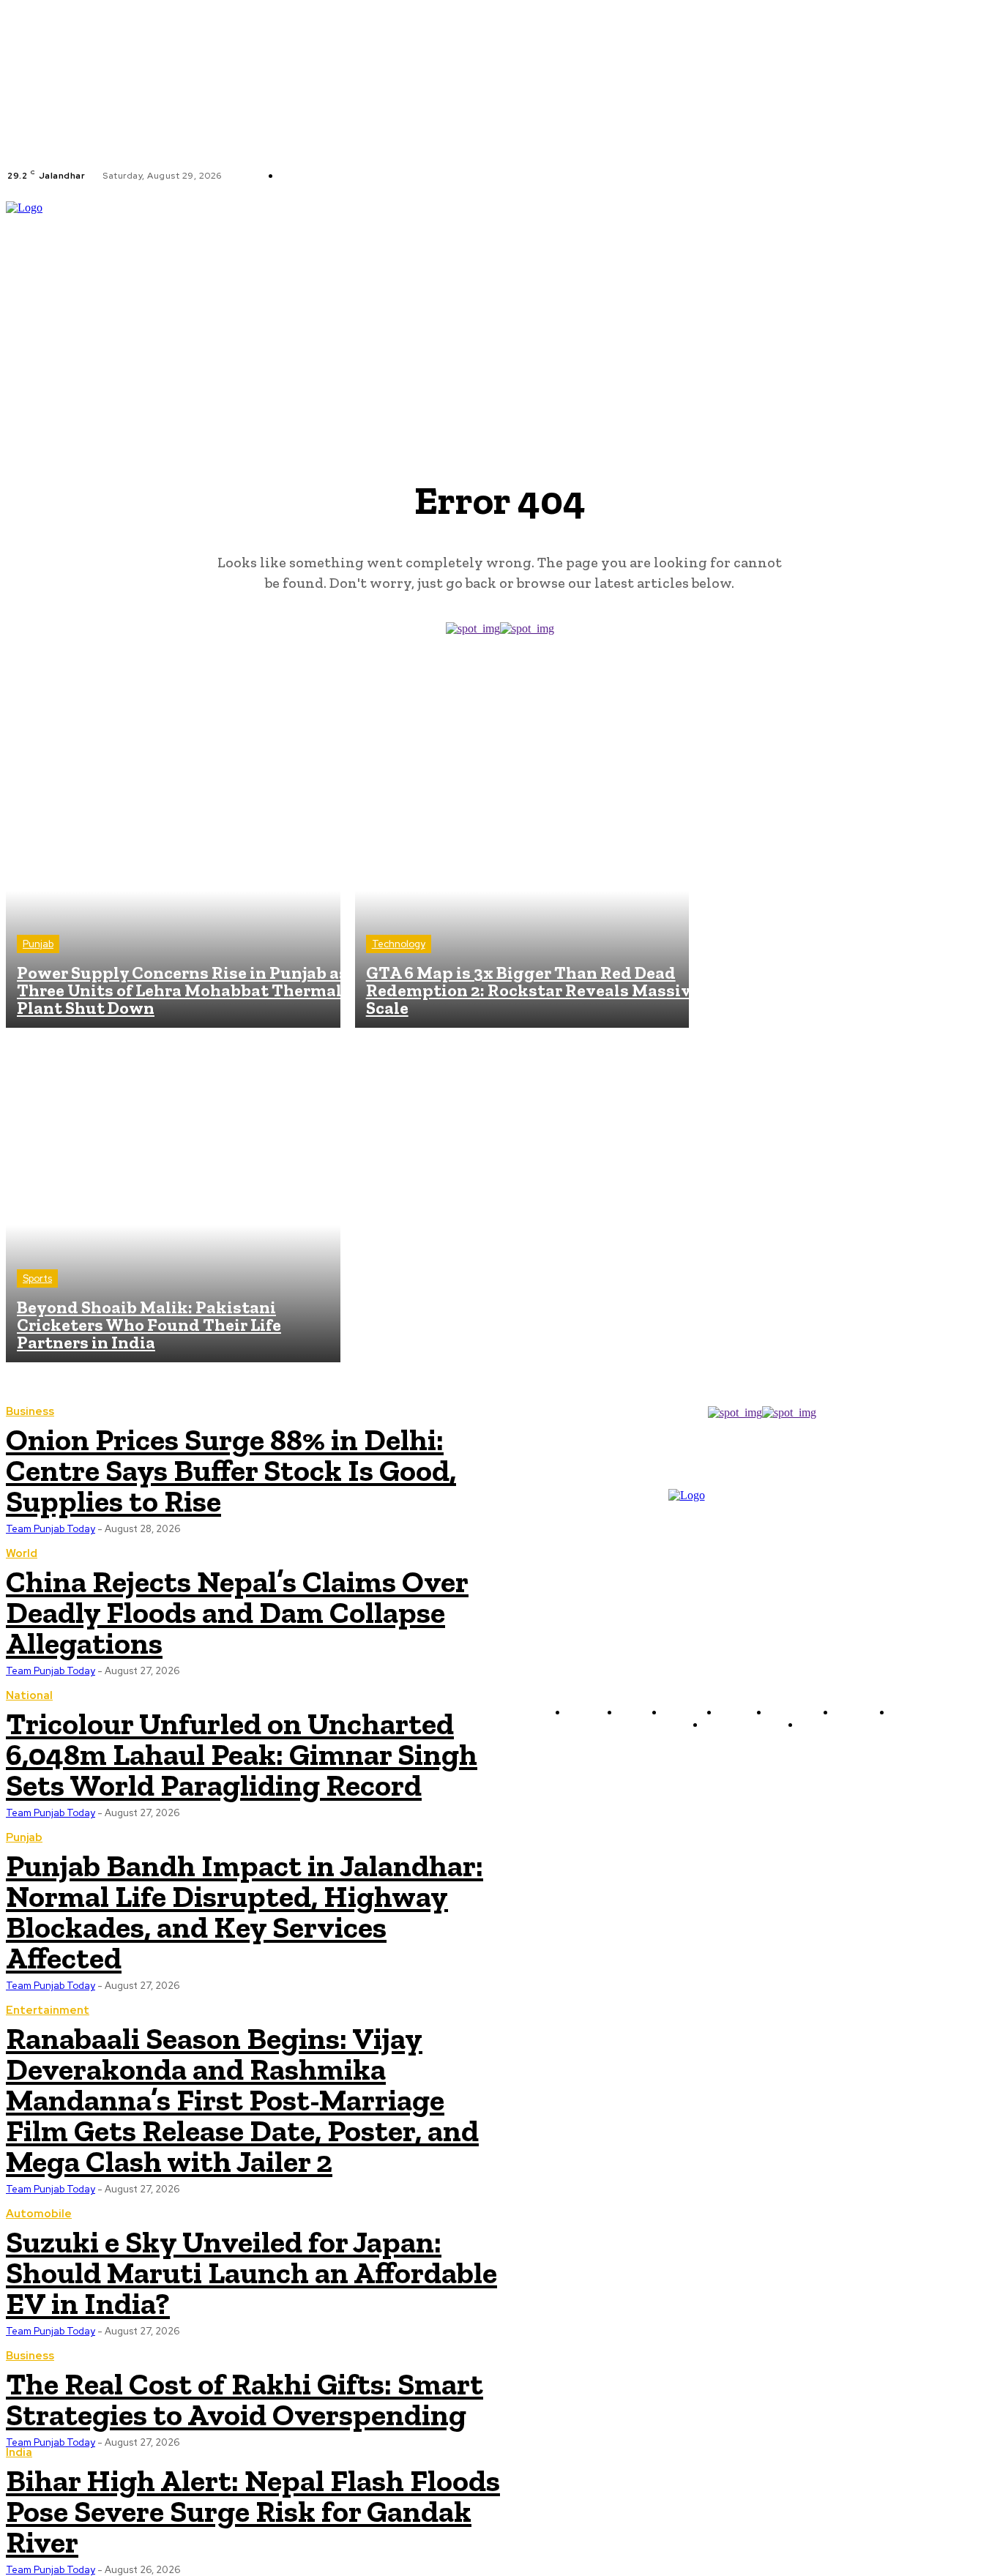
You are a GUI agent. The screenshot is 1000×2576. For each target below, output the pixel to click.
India (19, 2453)
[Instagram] (469, 176)
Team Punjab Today (51, 1813)
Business (30, 2356)
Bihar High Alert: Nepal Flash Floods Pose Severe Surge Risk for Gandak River (253, 2511)
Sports (37, 1278)
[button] (988, 302)
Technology (399, 944)
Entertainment (48, 2011)
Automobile (39, 2214)
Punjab (38, 944)
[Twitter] (486, 176)
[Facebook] (451, 176)
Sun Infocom (917, 1759)
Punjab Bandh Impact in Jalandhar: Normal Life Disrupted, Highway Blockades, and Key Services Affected (245, 1912)
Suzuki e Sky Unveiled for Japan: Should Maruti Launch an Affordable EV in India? (251, 2273)
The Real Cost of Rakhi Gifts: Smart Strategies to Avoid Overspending (245, 2399)
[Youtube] (504, 176)
